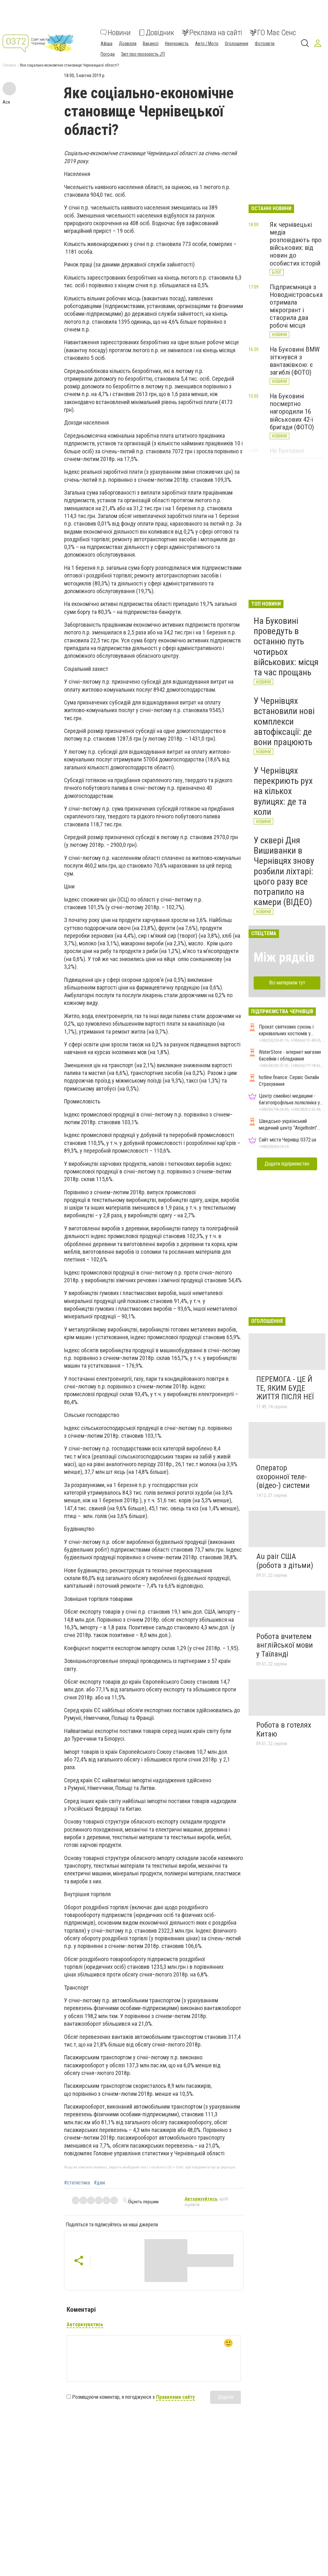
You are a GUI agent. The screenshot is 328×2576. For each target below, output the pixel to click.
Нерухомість (177, 44)
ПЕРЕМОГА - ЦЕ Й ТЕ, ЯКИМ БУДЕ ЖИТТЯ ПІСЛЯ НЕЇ (285, 1388)
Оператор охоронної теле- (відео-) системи (283, 1477)
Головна (9, 65)
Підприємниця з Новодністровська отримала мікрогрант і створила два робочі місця (296, 306)
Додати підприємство (287, 1164)
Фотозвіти (265, 44)
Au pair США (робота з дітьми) (285, 1561)
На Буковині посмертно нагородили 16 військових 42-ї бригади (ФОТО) (292, 412)
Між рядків (284, 957)
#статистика (77, 2183)
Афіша (107, 44)
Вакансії (151, 44)
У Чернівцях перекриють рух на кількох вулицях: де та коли (283, 791)
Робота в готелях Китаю (284, 1729)
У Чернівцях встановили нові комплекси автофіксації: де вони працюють (284, 721)
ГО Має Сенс (277, 33)
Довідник (160, 33)
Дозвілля (128, 44)
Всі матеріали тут (287, 983)
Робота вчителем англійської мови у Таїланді (285, 1645)
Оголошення (237, 44)
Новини (119, 33)
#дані (99, 2183)
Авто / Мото (207, 44)
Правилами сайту (175, 2397)
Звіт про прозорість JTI (143, 54)
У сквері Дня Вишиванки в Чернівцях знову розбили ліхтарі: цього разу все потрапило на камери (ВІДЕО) (284, 871)
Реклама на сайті (216, 33)
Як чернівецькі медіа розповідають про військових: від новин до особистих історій (296, 244)
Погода (108, 54)
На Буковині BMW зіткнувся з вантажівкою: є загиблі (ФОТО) (295, 361)
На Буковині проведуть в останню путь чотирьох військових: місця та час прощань (286, 647)
